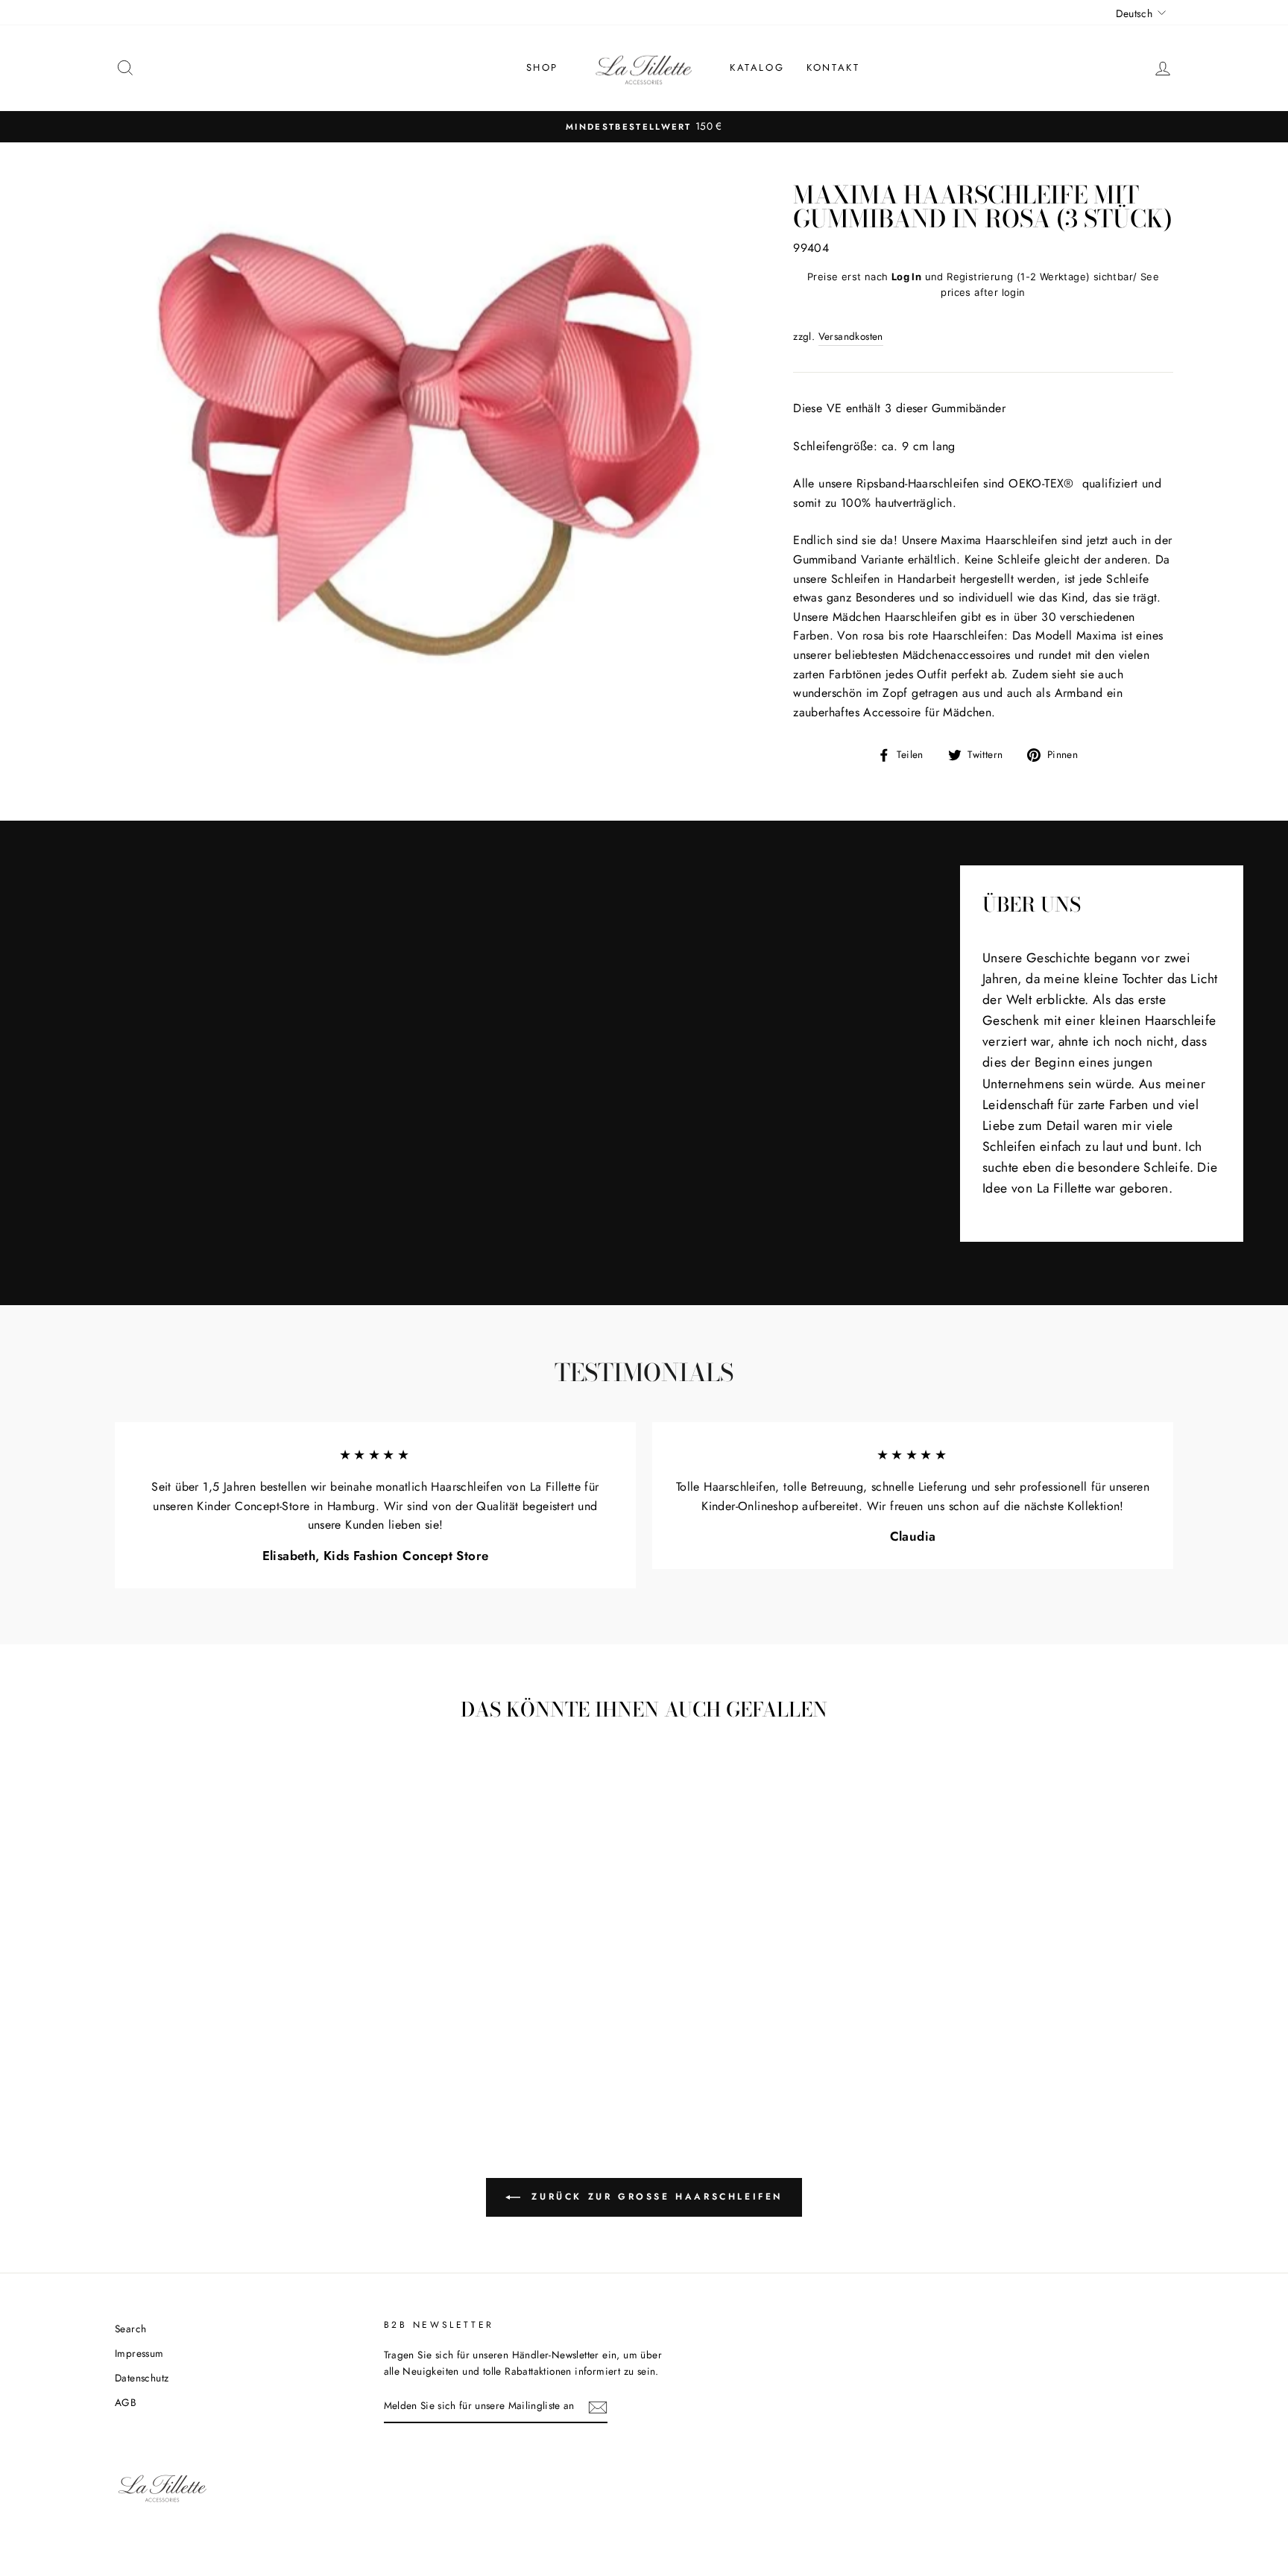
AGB (126, 2402)
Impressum (139, 2353)
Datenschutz (142, 2378)
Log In (906, 277)
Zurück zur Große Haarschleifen (654, 2196)
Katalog (757, 67)
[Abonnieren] (598, 2407)
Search (130, 2329)
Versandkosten (851, 336)
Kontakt (833, 67)
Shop (542, 67)
